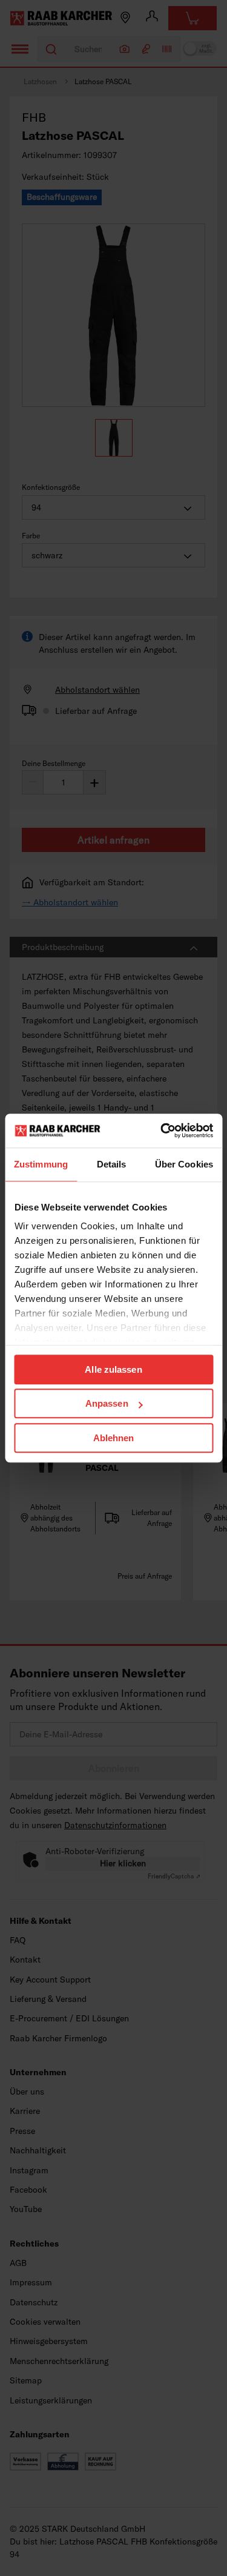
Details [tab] (112, 1164)
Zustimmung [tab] (41, 1164)
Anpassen (107, 1403)
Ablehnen (114, 1438)
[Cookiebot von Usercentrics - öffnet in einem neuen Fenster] (162, 1131)
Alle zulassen (113, 1369)
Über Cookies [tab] (184, 1164)
